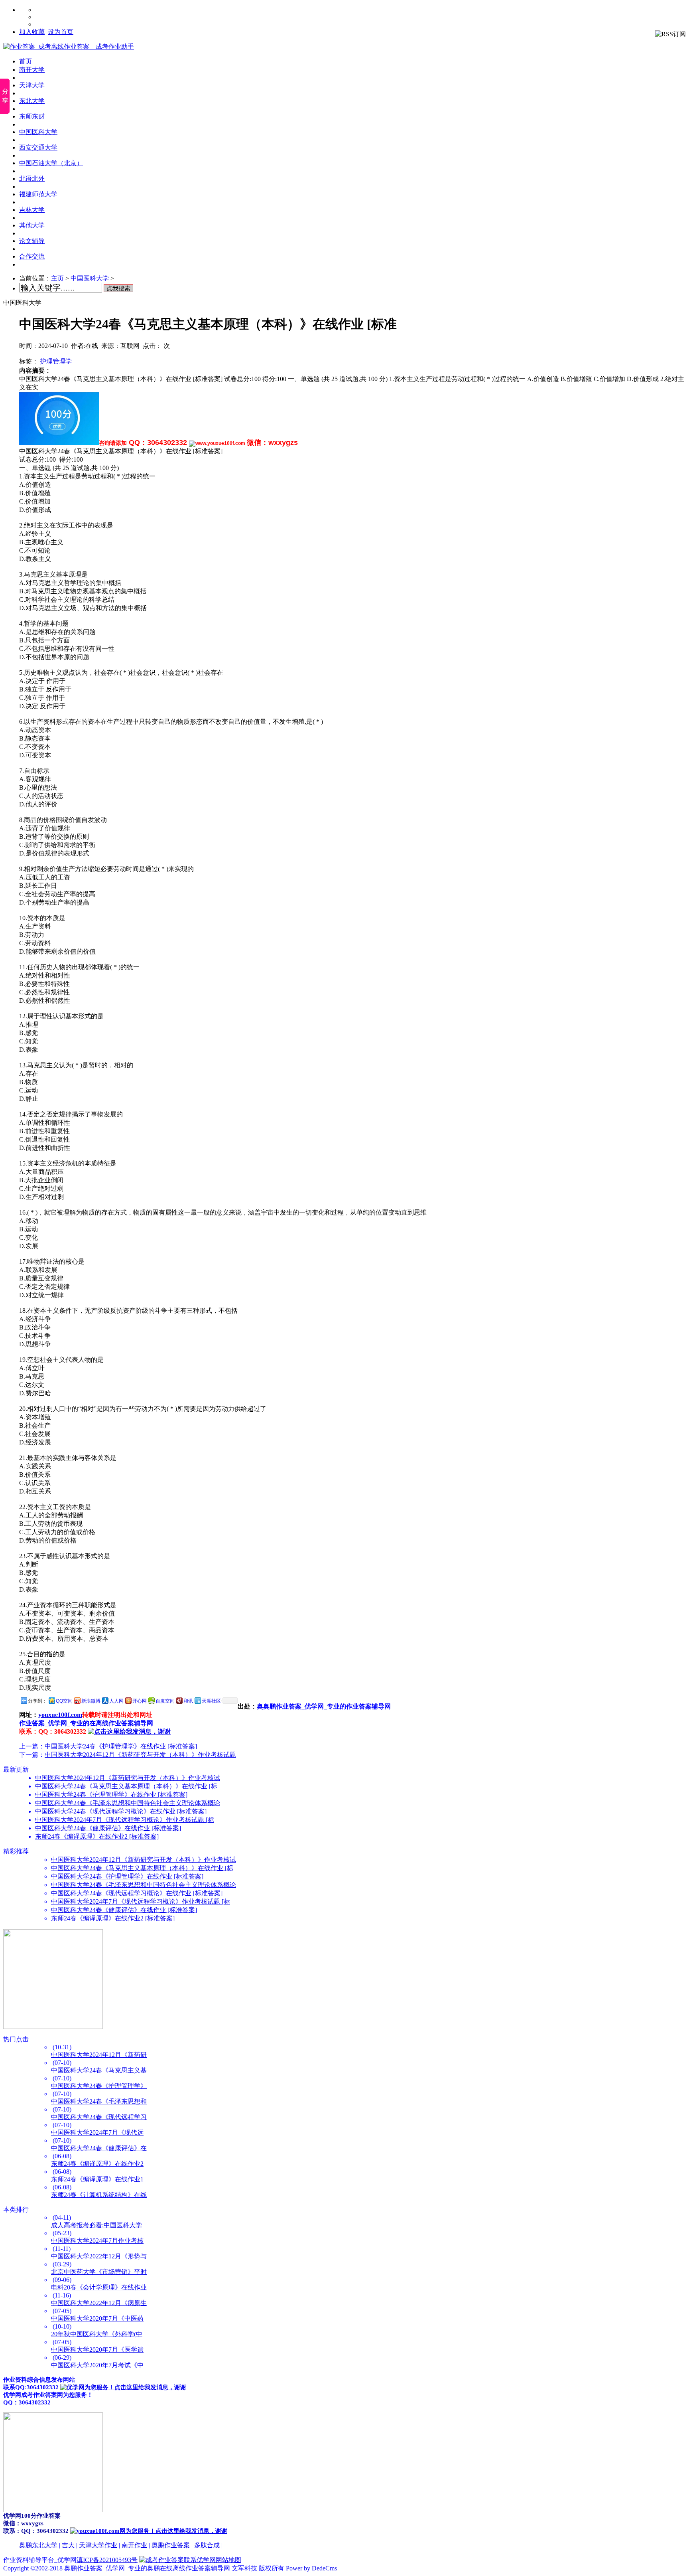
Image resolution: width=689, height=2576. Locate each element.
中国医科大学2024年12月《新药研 (99, 2055)
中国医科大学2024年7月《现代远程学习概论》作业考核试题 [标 (125, 1820)
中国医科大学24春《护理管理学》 (99, 2086)
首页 (26, 61)
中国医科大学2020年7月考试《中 (97, 2365)
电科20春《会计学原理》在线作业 (99, 2287)
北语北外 (32, 179)
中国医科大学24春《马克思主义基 (99, 2070)
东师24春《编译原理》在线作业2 (97, 2164)
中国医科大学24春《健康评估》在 (99, 2148)
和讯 (188, 1701)
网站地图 (228, 2560)
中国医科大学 (38, 132)
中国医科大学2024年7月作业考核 (97, 2241)
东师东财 (32, 116)
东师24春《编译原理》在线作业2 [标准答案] (97, 1836)
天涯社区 (211, 1701)
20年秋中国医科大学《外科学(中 (97, 2334)
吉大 (68, 2545)
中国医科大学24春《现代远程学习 (99, 2117)
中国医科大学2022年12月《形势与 (99, 2256)
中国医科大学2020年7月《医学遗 (97, 2350)
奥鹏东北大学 (38, 2545)
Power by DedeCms (311, 2568)
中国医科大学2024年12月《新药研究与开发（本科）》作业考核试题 (140, 1755)
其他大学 (32, 225)
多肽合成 (207, 2545)
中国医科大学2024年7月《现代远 (97, 2133)
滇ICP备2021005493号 (107, 2560)
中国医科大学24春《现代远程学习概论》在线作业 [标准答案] (121, 1811)
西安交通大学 (38, 147)
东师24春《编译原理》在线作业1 (97, 2179)
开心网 (140, 1701)
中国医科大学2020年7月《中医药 (97, 2318)
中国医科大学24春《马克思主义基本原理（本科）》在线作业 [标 (126, 1786)
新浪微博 (91, 1701)
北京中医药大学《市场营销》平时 (99, 2272)
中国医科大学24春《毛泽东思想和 (99, 2101)
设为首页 (61, 32)
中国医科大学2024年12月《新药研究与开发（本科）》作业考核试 (128, 1778)
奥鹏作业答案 (171, 2545)
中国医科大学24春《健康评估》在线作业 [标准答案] (108, 1828)
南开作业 (134, 2545)
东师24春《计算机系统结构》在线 (99, 2195)
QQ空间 (64, 1701)
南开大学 (32, 70)
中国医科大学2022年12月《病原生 (99, 2303)
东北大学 (32, 101)
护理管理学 (56, 361)
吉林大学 (32, 210)
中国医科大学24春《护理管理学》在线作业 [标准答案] (121, 1746)
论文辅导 (32, 241)
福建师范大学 (38, 194)
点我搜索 (118, 288)
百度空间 (165, 1701)
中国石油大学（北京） (51, 163)
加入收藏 (32, 32)
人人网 (116, 1701)
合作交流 (32, 256)
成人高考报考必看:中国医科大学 (96, 2225)
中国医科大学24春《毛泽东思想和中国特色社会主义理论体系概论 (128, 1803)
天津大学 (32, 85)
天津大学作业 (98, 2545)
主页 (57, 278)
